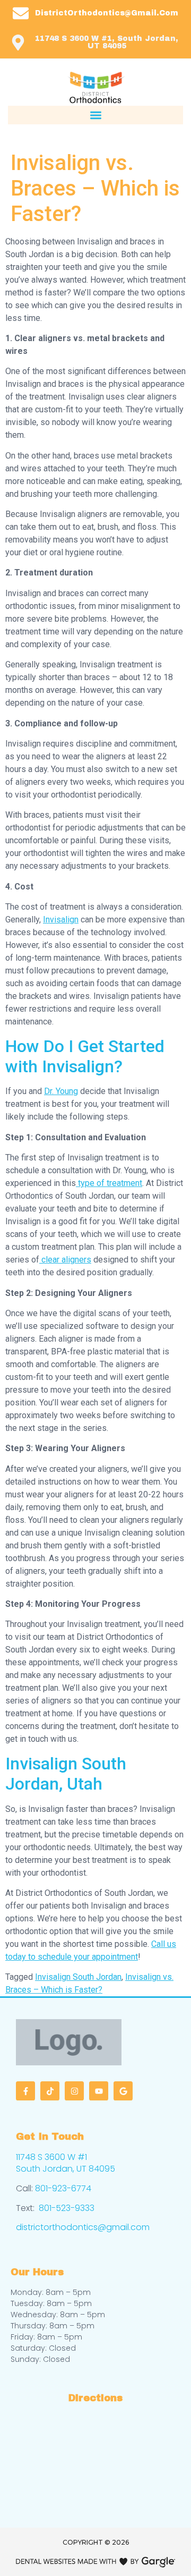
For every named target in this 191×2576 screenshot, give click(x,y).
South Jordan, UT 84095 (66, 2169)
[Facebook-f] (25, 2091)
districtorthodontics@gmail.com (83, 2227)
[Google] (123, 2091)
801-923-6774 (63, 2188)
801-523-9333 (67, 2208)
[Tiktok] (50, 2091)
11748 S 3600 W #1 (51, 2157)
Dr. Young (61, 1091)
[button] (95, 115)
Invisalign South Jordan (78, 1977)
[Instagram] (74, 2091)
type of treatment (109, 1183)
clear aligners (65, 1260)
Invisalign (61, 920)
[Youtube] (99, 2091)
